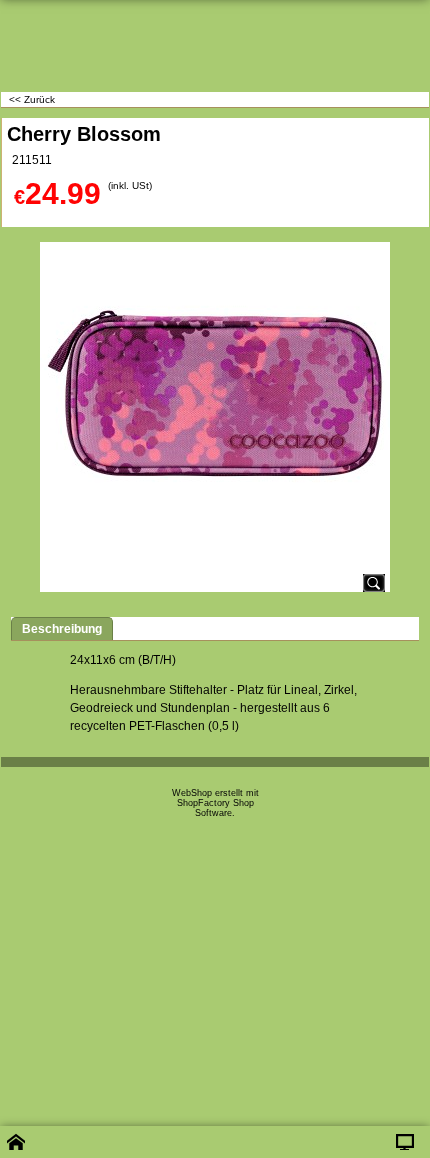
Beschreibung (62, 629)
